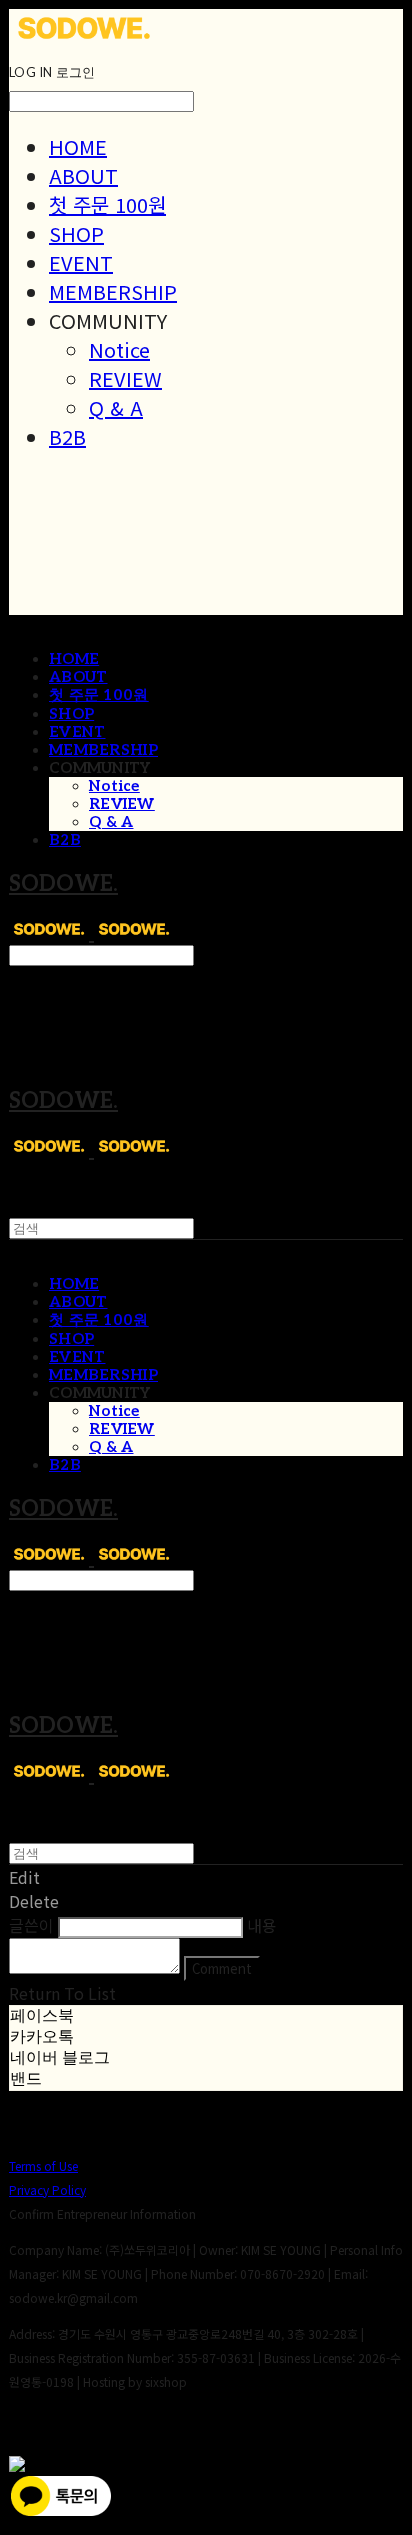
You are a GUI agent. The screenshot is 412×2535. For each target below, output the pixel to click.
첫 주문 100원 (107, 204)
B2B (67, 436)
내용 (262, 1925)
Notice (119, 349)
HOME (78, 146)
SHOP (76, 233)
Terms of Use (43, 2165)
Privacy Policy (47, 2189)
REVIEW (125, 378)
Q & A (116, 407)
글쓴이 (31, 1925)
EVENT (81, 262)
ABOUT (83, 175)
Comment (222, 1968)
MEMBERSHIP (113, 291)
